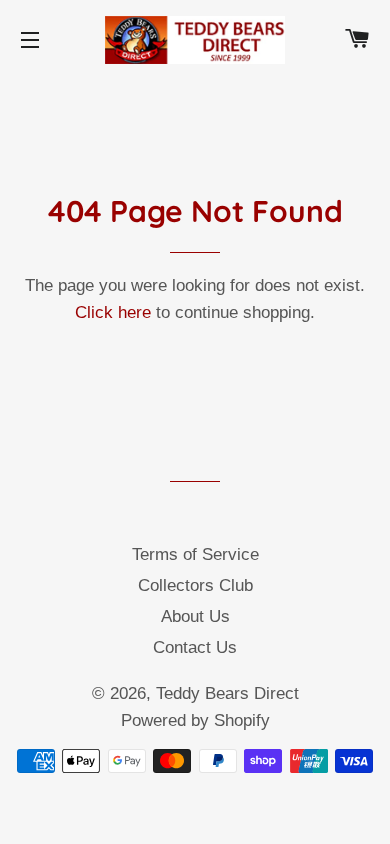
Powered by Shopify (195, 720)
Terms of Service (195, 554)
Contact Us (195, 647)
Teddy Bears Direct (227, 693)
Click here (113, 312)
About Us (195, 616)
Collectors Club (195, 585)
